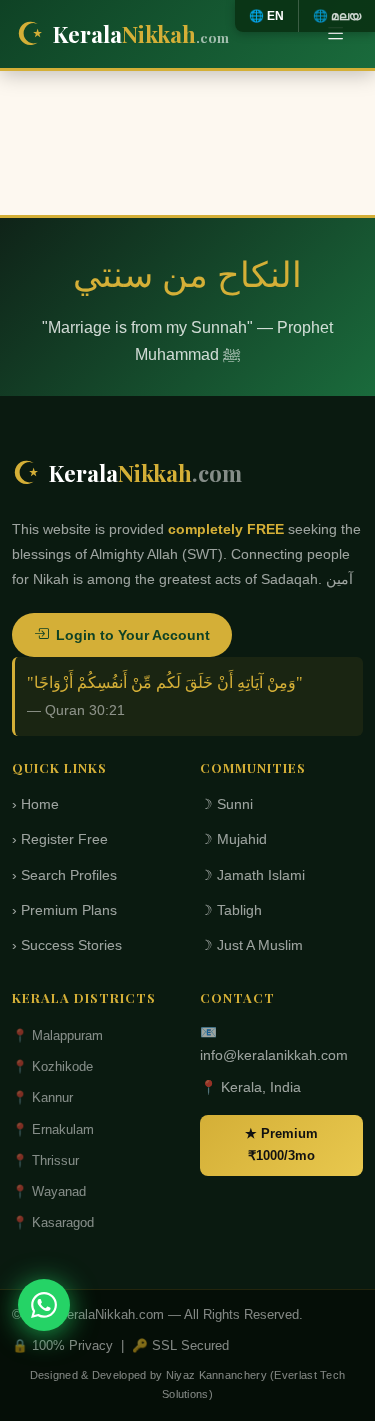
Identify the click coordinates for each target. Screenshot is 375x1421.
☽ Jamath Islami (252, 875)
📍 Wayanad (49, 1191)
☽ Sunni (226, 804)
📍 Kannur (42, 1097)
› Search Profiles (64, 875)
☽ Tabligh (231, 910)
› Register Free (60, 839)
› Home (35, 804)
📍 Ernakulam (53, 1129)
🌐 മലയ (337, 16)
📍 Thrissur (45, 1160)
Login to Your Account (133, 635)
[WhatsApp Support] (44, 1305)
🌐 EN (266, 16)
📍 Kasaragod (53, 1222)
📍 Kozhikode (52, 1066)
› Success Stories (67, 945)
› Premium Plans (64, 910)
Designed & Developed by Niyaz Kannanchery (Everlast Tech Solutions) (188, 1384)
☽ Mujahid (233, 839)
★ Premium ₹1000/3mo (281, 1144)
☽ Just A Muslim (251, 945)
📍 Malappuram (57, 1035)
